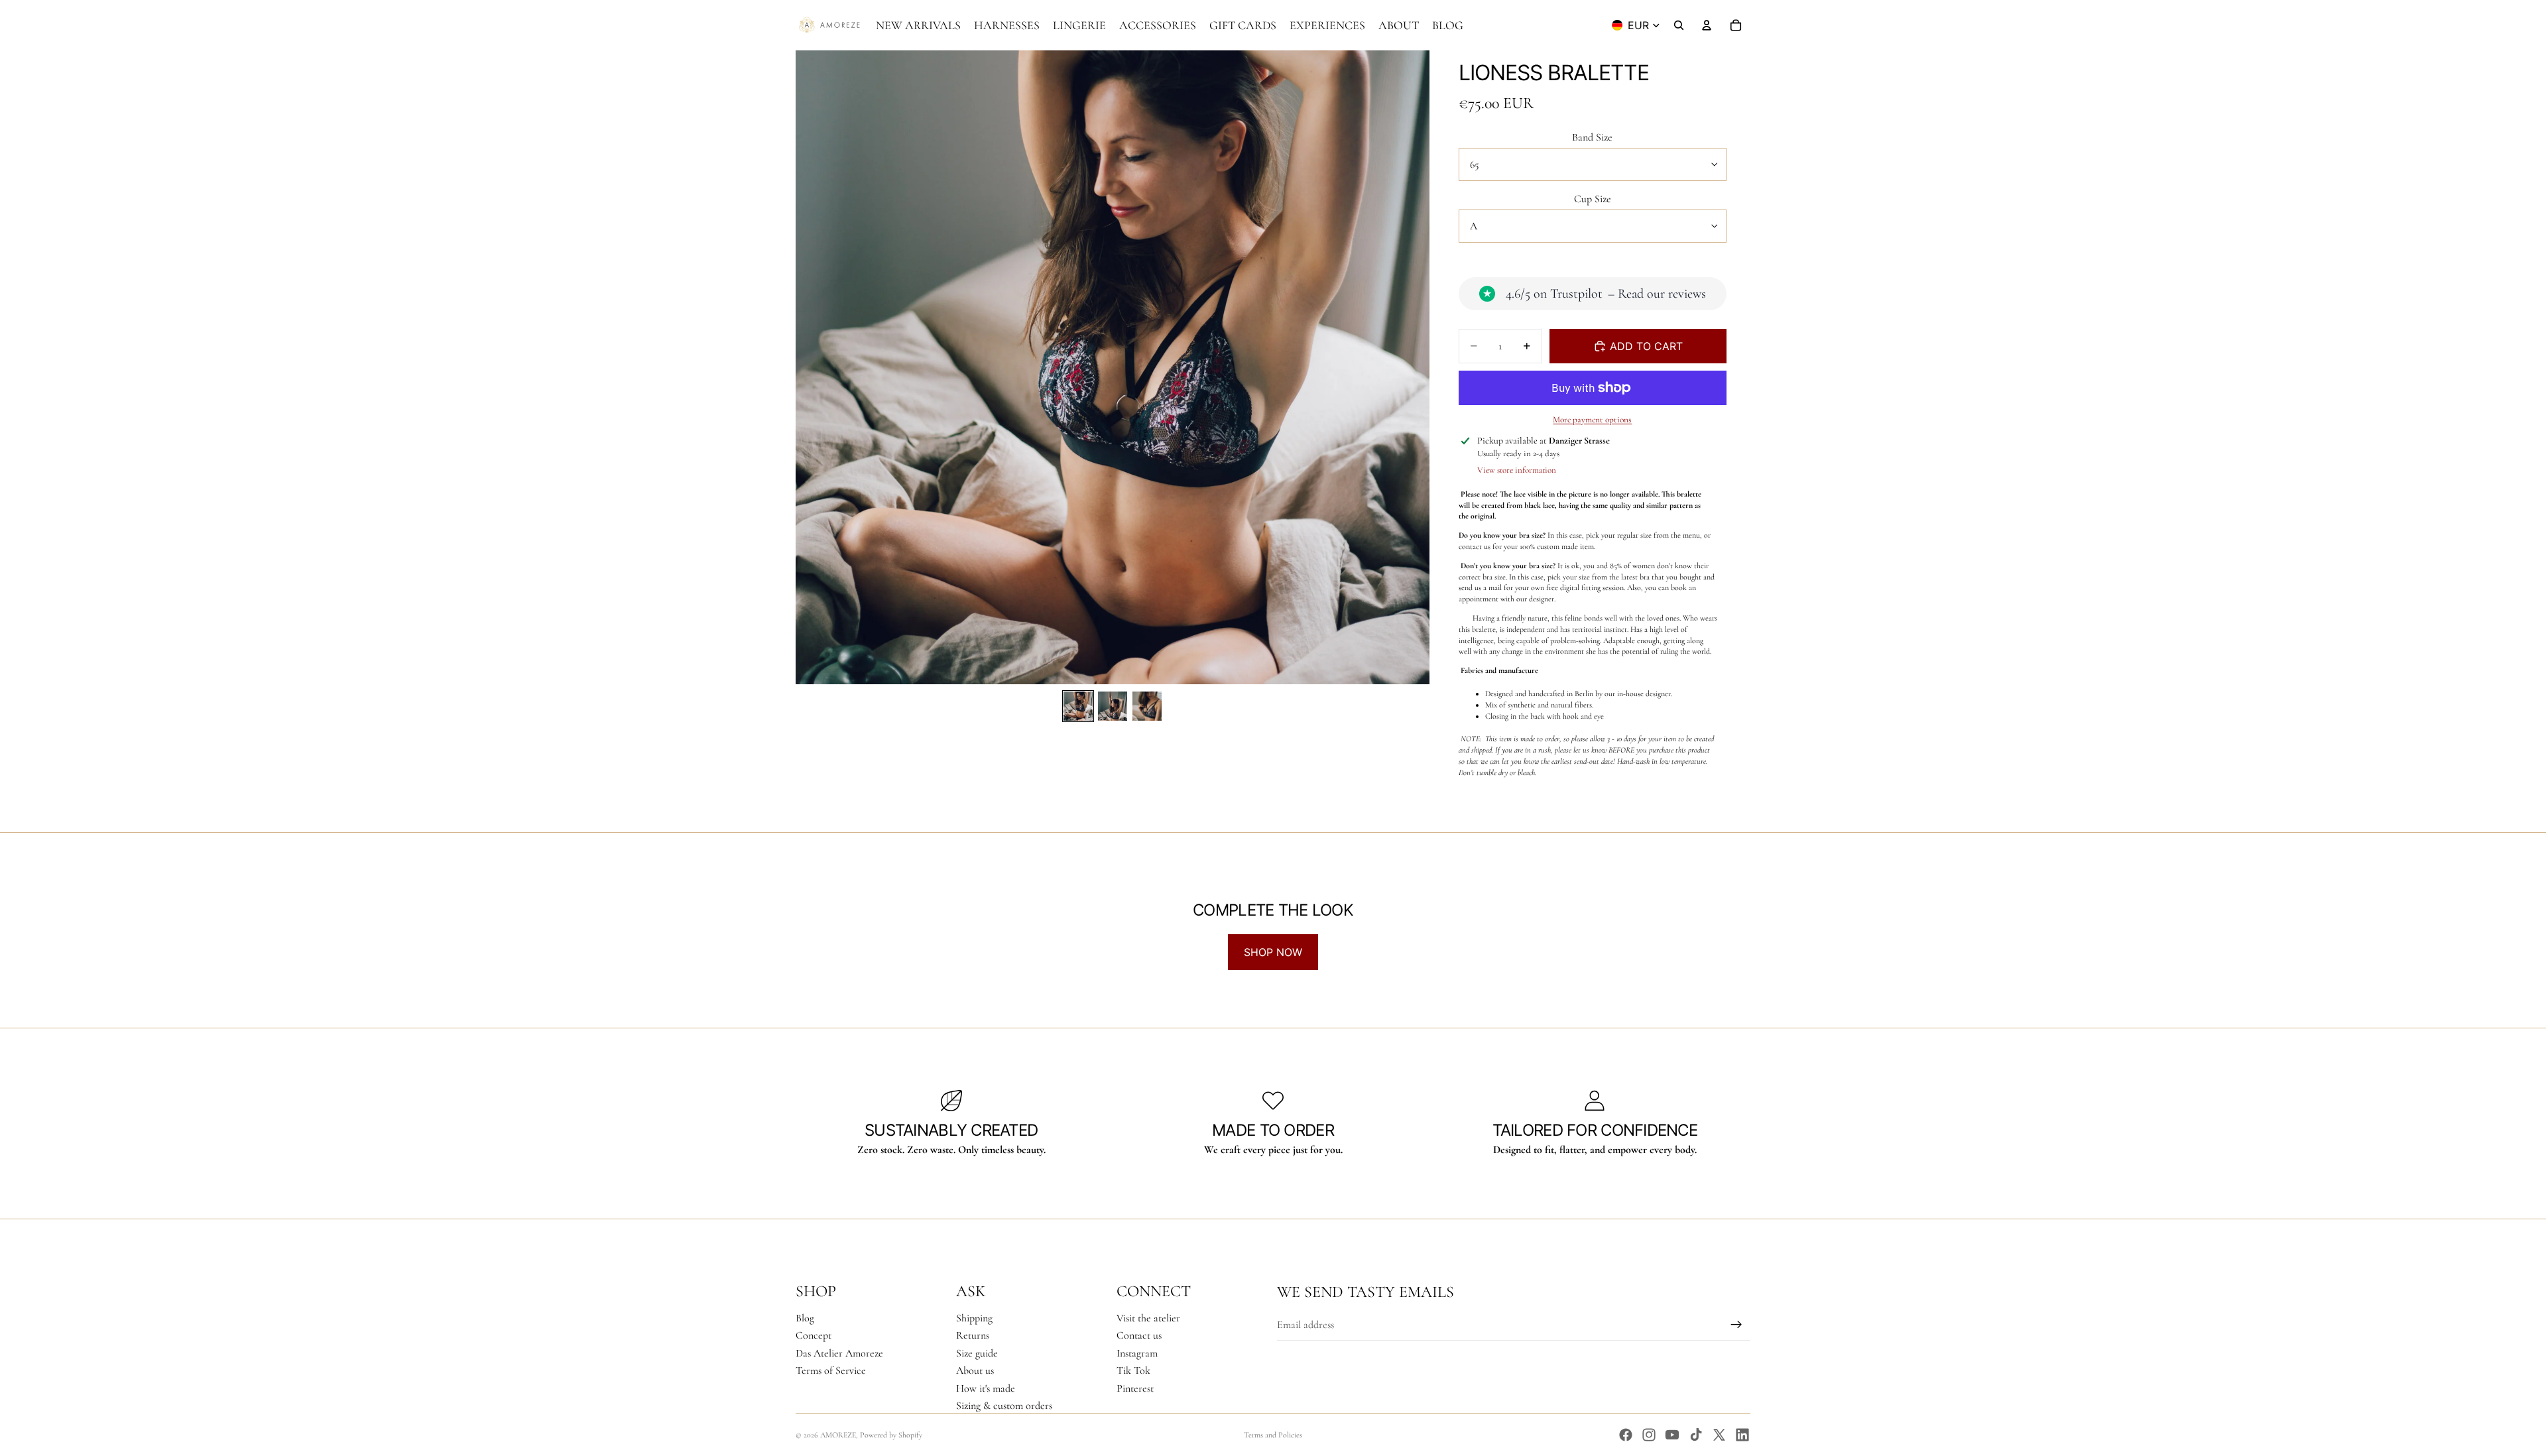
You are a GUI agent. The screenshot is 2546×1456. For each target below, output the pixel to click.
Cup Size (1593, 199)
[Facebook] (1626, 1435)
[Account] (1707, 25)
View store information (1517, 470)
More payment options (1592, 420)
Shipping (974, 1318)
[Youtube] (1672, 1435)
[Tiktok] (1696, 1435)
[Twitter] (1719, 1435)
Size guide (977, 1353)
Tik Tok (1133, 1370)
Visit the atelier (1148, 1318)
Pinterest (1135, 1388)
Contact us (1139, 1335)
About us (975, 1370)
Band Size (1592, 137)
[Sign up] (1736, 1325)
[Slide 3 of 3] (1147, 706)
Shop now (1273, 952)
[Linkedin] (1742, 1435)
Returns (973, 1335)
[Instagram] (1649, 1435)
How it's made (986, 1388)
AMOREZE (838, 1435)
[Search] (1679, 25)
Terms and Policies (1273, 1435)
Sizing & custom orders (1004, 1406)
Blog (805, 1318)
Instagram (1137, 1353)
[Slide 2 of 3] (1113, 706)
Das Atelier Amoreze (839, 1353)
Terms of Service (831, 1370)
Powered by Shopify (891, 1435)
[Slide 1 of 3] (1078, 706)
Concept (814, 1335)
